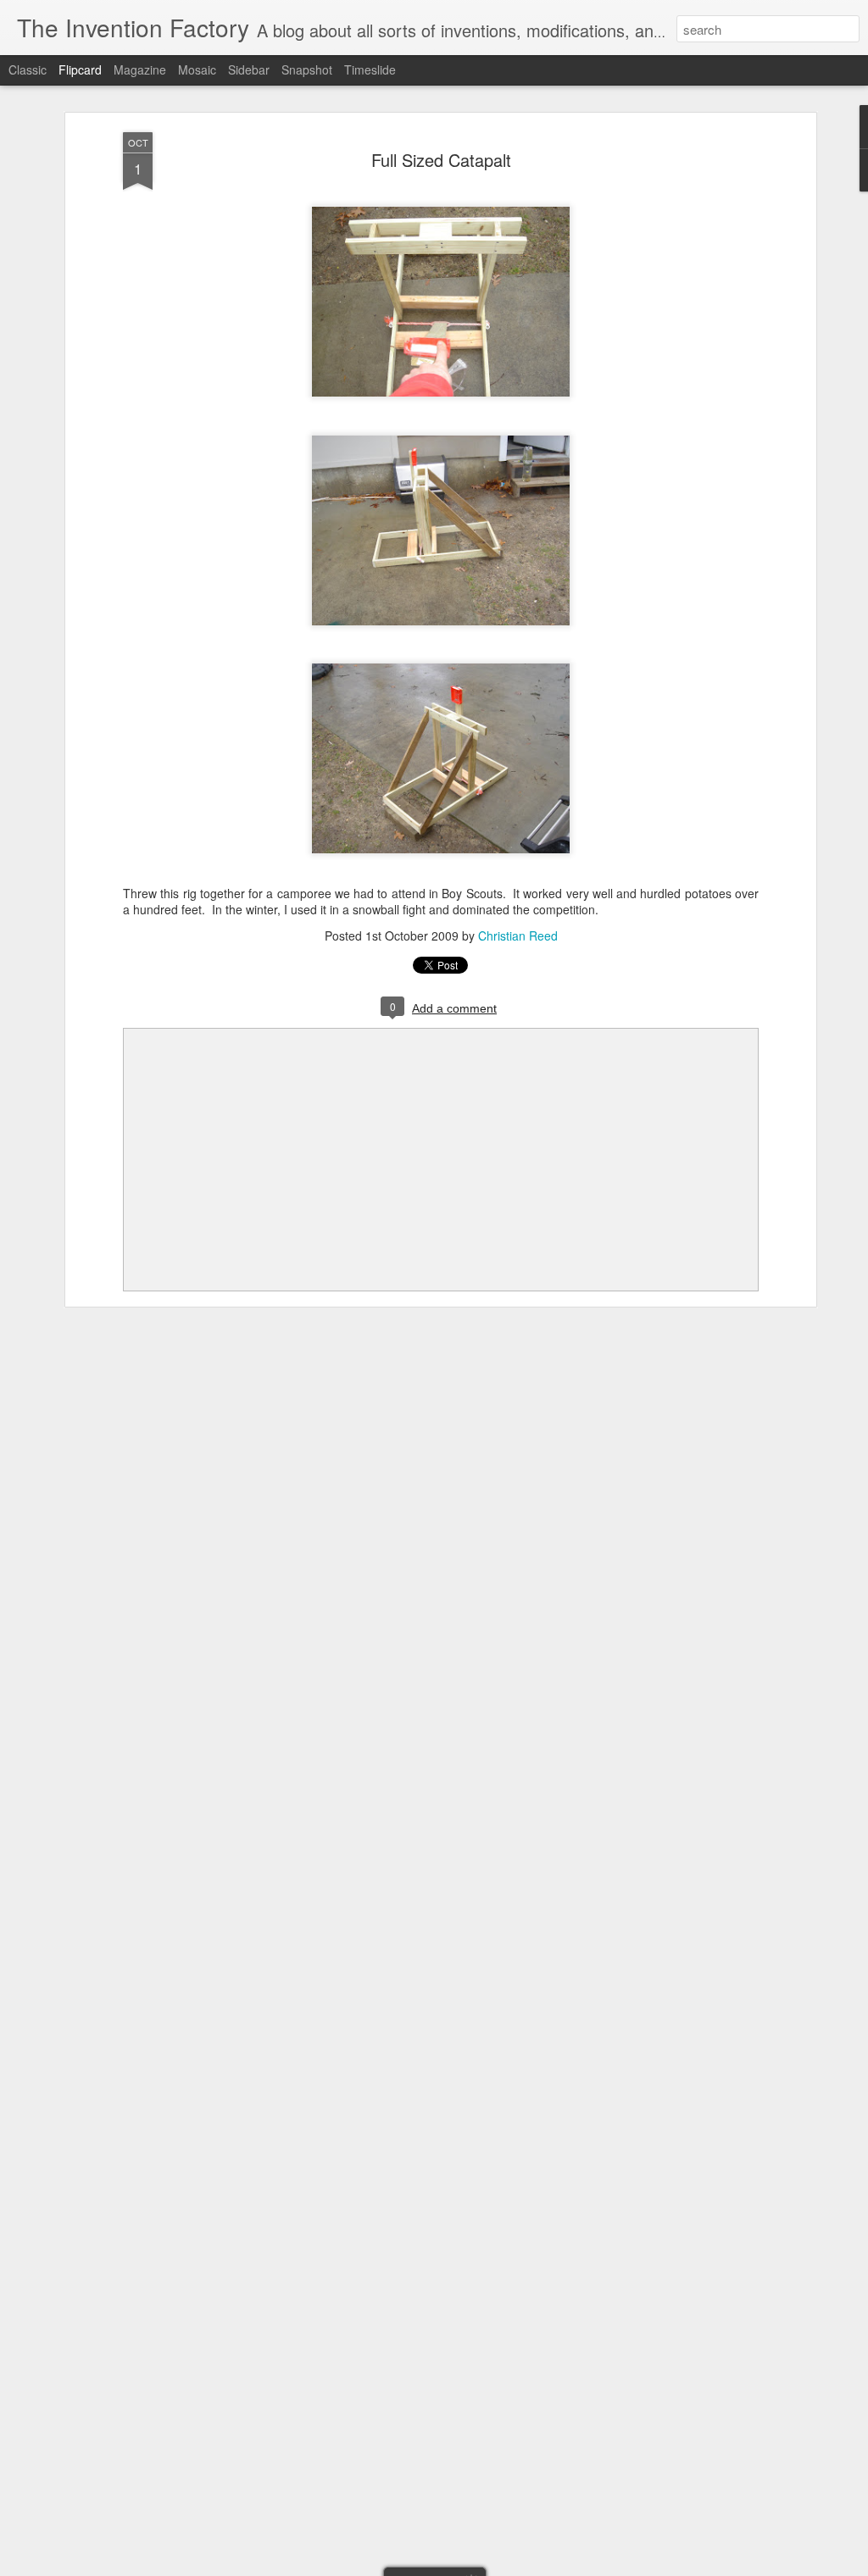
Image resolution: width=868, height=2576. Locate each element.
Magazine (140, 69)
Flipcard (80, 69)
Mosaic (197, 69)
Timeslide (370, 69)
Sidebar (249, 69)
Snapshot (307, 69)
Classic (28, 69)
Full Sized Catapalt (441, 160)
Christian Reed (518, 935)
